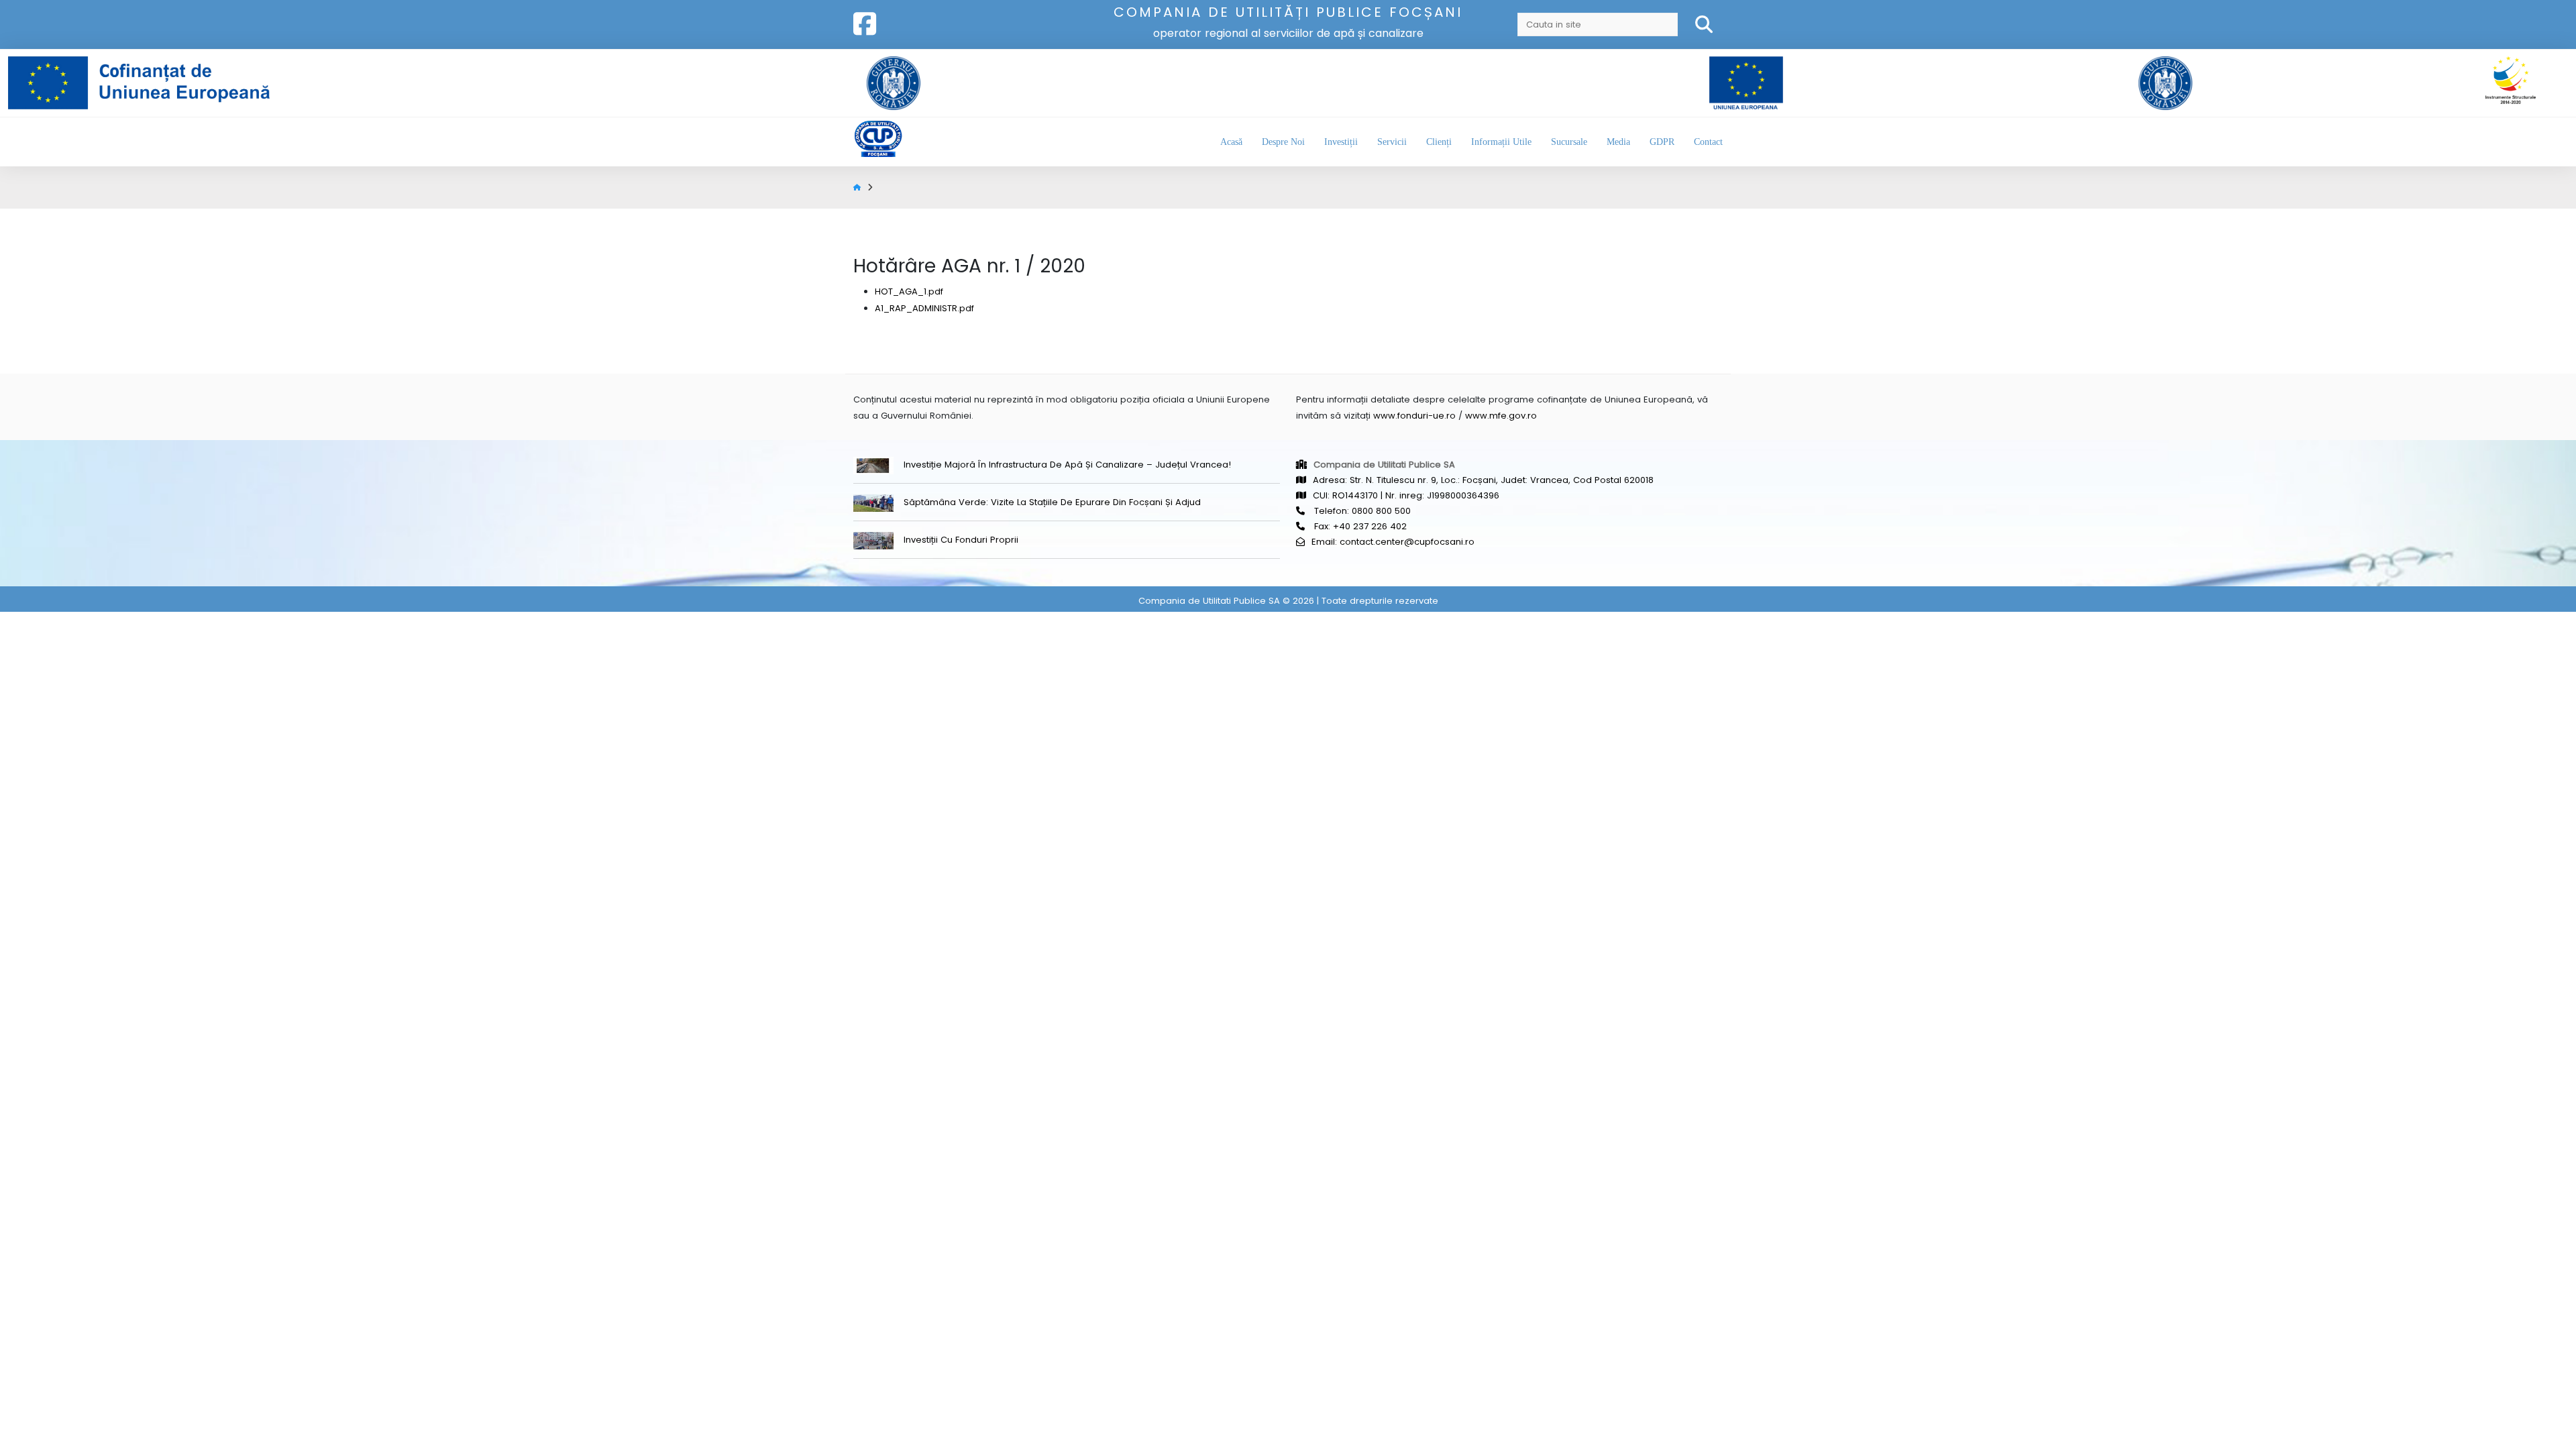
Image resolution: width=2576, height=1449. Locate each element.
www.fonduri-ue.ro (1414, 416)
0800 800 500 (1381, 511)
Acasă (1231, 142)
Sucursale (1569, 142)
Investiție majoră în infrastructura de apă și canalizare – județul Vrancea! (1067, 465)
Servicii (1392, 142)
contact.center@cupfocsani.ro (1407, 542)
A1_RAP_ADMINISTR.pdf (924, 308)
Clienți (1439, 142)
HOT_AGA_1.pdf (909, 291)
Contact (1708, 142)
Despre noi (1283, 142)
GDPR (1662, 142)
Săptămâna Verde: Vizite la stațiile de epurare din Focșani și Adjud (1052, 502)
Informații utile (1501, 142)
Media (1618, 142)
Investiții (1341, 142)
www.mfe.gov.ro (1501, 416)
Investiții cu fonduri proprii (961, 540)
